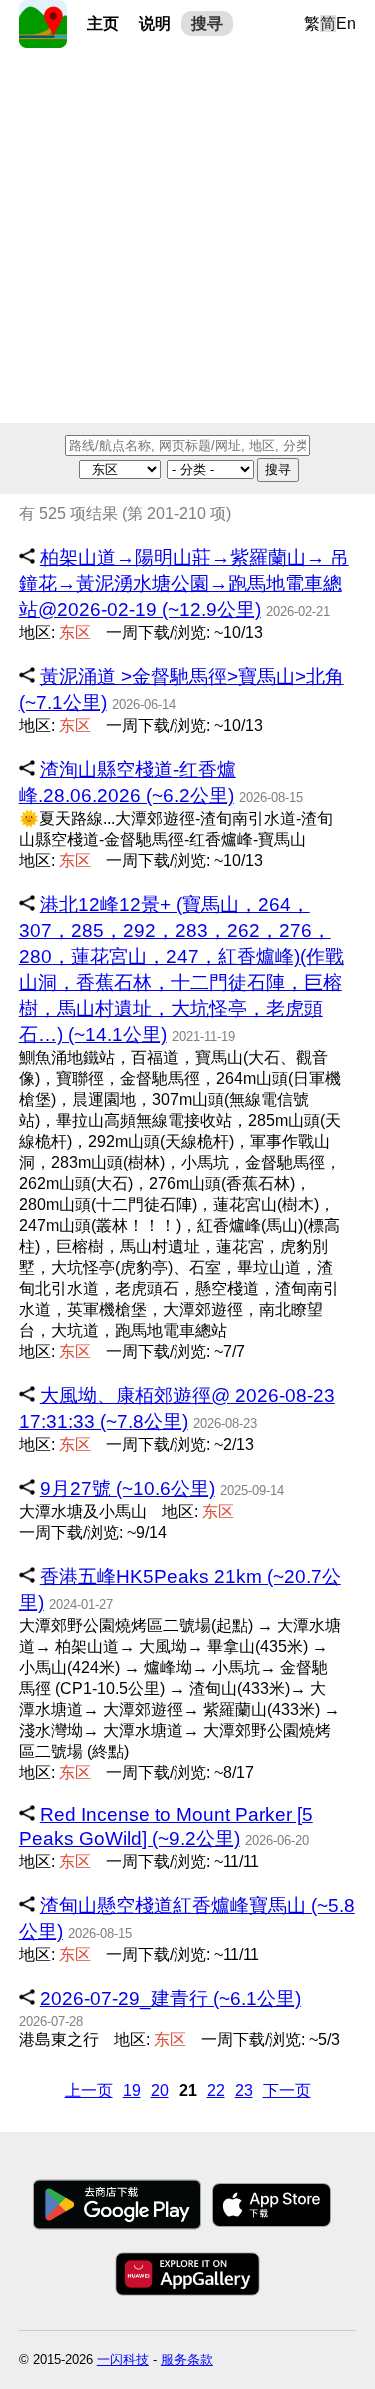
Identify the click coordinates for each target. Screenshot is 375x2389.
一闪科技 (123, 2359)
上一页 (89, 2090)
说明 (155, 23)
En (346, 23)
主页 (103, 23)
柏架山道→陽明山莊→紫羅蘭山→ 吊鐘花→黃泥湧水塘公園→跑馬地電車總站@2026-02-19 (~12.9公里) (184, 583)
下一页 (287, 2090)
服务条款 (187, 2359)
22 (216, 2090)
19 (132, 2090)
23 (244, 2090)
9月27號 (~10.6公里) (127, 1488)
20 (160, 2090)
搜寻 (207, 23)
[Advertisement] (187, 235)
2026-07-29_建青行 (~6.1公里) (170, 1998)
